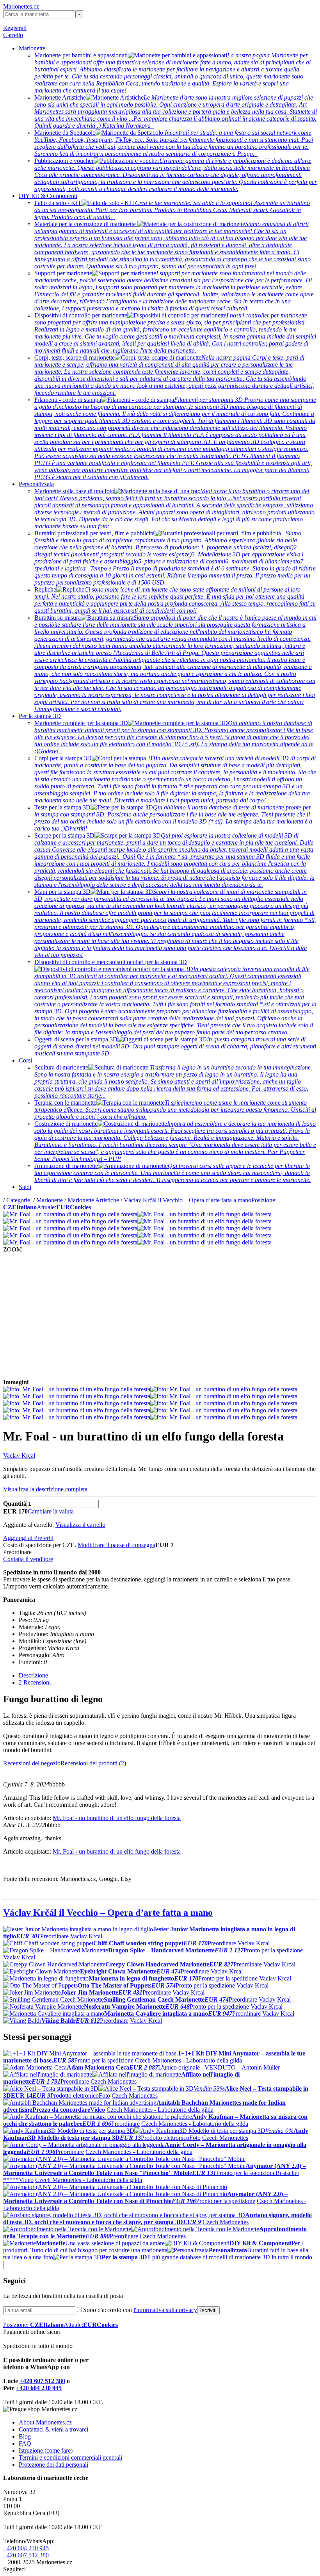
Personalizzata (36, 484)
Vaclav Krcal (19, 1456)
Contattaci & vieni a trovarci (53, 2429)
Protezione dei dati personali (53, 2465)
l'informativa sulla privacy (165, 2310)
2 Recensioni (35, 1682)
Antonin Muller (261, 2067)
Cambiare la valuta (51, 1511)
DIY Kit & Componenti (48, 196)
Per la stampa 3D (40, 716)
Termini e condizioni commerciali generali (70, 2457)
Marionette (32, 48)
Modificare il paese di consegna (116, 1545)
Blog (25, 2436)
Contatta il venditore (28, 1559)
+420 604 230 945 (39, 2388)
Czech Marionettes (114, 2081)
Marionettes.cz (21, 6)
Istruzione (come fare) (46, 2450)
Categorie (19, 1200)
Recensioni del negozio (32, 1763)
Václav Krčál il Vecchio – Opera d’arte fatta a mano (188, 1200)
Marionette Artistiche (93, 1200)
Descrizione (33, 1675)
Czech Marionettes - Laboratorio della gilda (188, 2060)
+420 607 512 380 (42, 2381)
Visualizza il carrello (80, 1525)
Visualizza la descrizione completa (45, 1489)
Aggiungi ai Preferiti (28, 1538)
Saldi (25, 1187)
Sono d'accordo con (140, 2310)
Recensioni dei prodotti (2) (93, 1763)
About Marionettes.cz (45, 2422)
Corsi (25, 1060)
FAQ (25, 2443)
